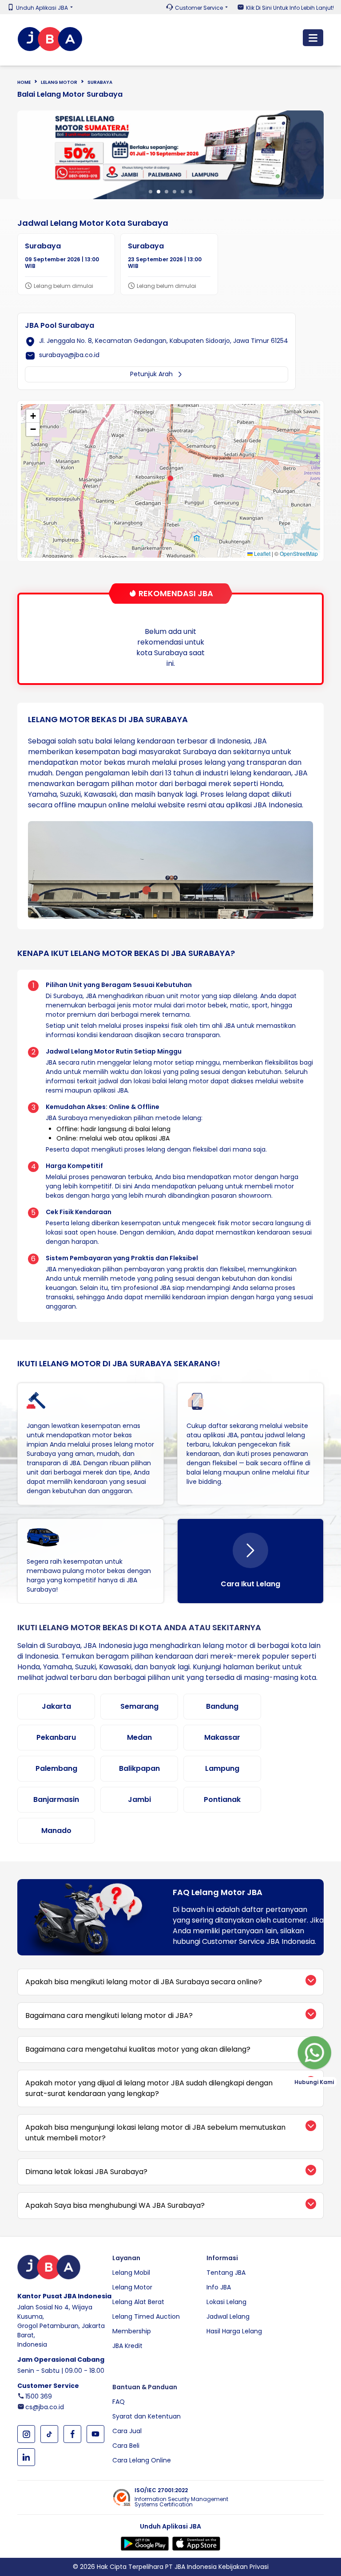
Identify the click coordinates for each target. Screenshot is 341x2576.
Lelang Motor (59, 82)
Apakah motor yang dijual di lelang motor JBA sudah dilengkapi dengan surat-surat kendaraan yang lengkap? (149, 2088)
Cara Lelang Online (142, 2460)
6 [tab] (190, 192)
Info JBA (219, 2287)
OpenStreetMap (299, 553)
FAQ (119, 2402)
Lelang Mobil (131, 2273)
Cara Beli (126, 2446)
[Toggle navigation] (313, 38)
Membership (132, 2331)
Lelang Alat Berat (138, 2302)
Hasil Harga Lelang (234, 2331)
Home (24, 82)
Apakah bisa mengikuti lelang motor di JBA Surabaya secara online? (144, 1982)
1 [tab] (151, 192)
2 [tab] (159, 192)
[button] (170, 478)
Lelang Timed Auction (146, 2316)
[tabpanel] (170, 155)
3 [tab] (167, 192)
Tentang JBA (226, 2273)
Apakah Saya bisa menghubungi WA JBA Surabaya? (115, 2205)
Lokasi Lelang (226, 2302)
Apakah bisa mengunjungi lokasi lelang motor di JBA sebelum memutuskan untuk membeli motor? (155, 2133)
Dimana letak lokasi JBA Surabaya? (86, 2172)
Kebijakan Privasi (244, 2567)
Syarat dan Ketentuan (147, 2416)
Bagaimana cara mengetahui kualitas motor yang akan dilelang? (138, 2049)
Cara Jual (127, 2431)
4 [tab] (174, 192)
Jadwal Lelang (228, 2316)
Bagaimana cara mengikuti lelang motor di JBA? (109, 2016)
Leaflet (262, 553)
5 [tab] (182, 192)
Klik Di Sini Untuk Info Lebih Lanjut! (290, 8)
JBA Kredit (127, 2346)
